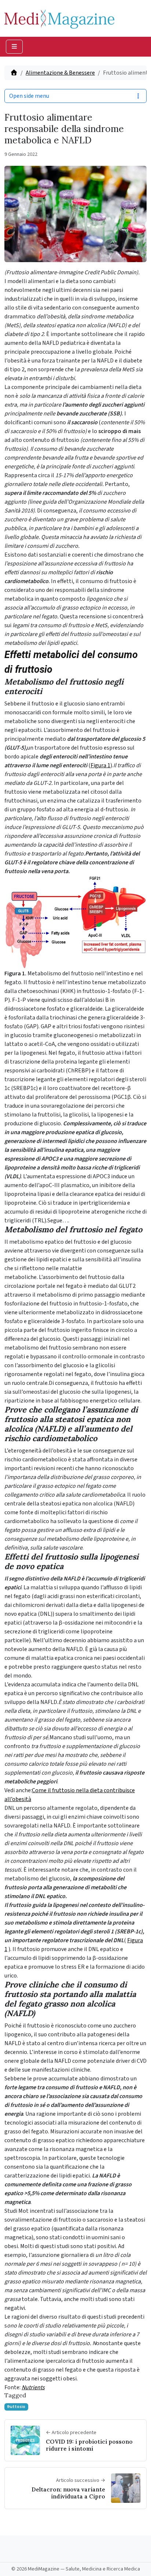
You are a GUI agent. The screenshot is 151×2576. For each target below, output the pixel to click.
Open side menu (29, 96)
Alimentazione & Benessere (60, 73)
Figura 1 (100, 765)
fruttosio (16, 2407)
